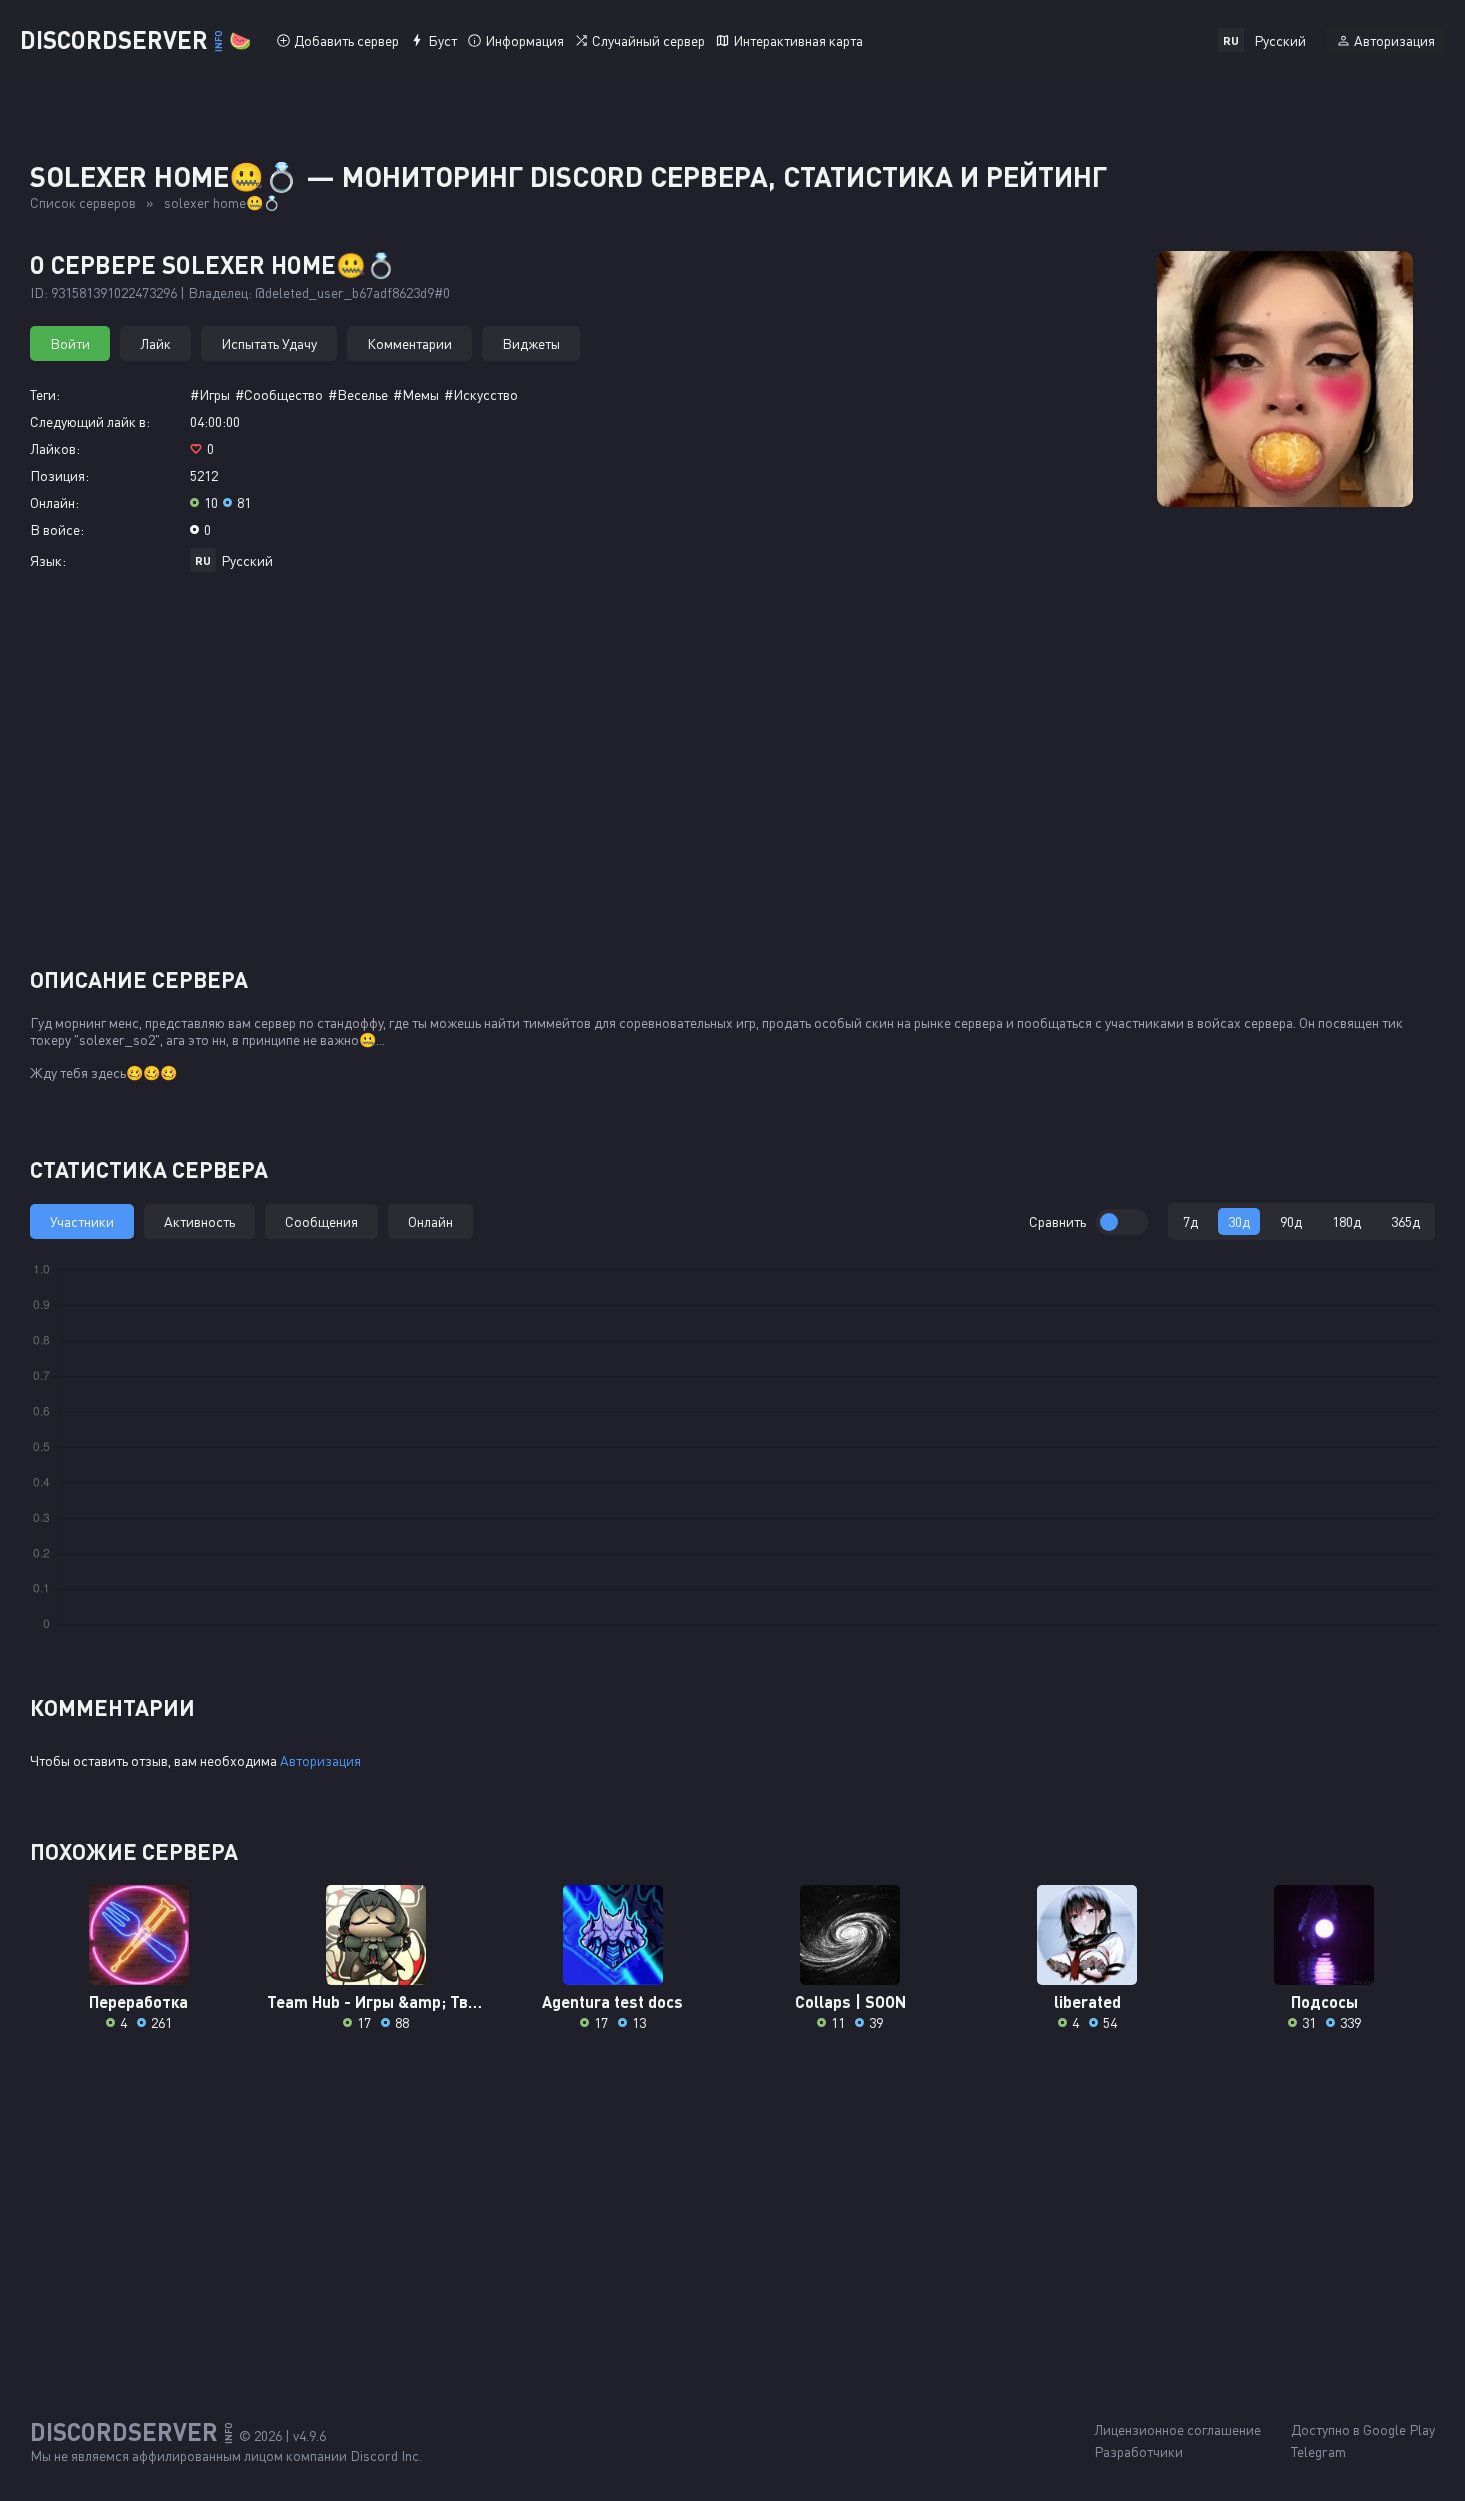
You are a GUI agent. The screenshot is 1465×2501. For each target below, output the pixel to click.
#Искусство (481, 394)
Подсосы (1324, 2001)
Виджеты (531, 343)
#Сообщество (279, 394)
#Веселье (358, 394)
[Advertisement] (733, 777)
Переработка (138, 2001)
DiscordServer (135, 39)
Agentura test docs (612, 2001)
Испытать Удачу (269, 343)
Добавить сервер (346, 40)
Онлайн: (54, 502)
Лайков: (55, 448)
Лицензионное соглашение (1177, 2429)
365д (1405, 1221)
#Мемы (416, 394)
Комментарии (409, 343)
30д (1239, 1221)
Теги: (45, 394)
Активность (199, 1221)
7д (1190, 1221)
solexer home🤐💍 (222, 202)
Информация (524, 40)
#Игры (210, 394)
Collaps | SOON (850, 2001)
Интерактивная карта (798, 40)
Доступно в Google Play (1363, 2429)
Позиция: (59, 475)
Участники (82, 1221)
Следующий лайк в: (90, 421)
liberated (1087, 2001)
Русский (247, 560)
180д (1346, 1221)
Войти (70, 343)
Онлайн (430, 1221)
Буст (442, 40)
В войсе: (57, 529)
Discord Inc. (386, 2455)
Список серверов (83, 202)
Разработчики (1138, 2451)
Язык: (48, 560)
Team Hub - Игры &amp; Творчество (375, 2001)
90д (1291, 1221)
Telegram (1318, 2451)
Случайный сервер (648, 40)
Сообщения (321, 1221)
